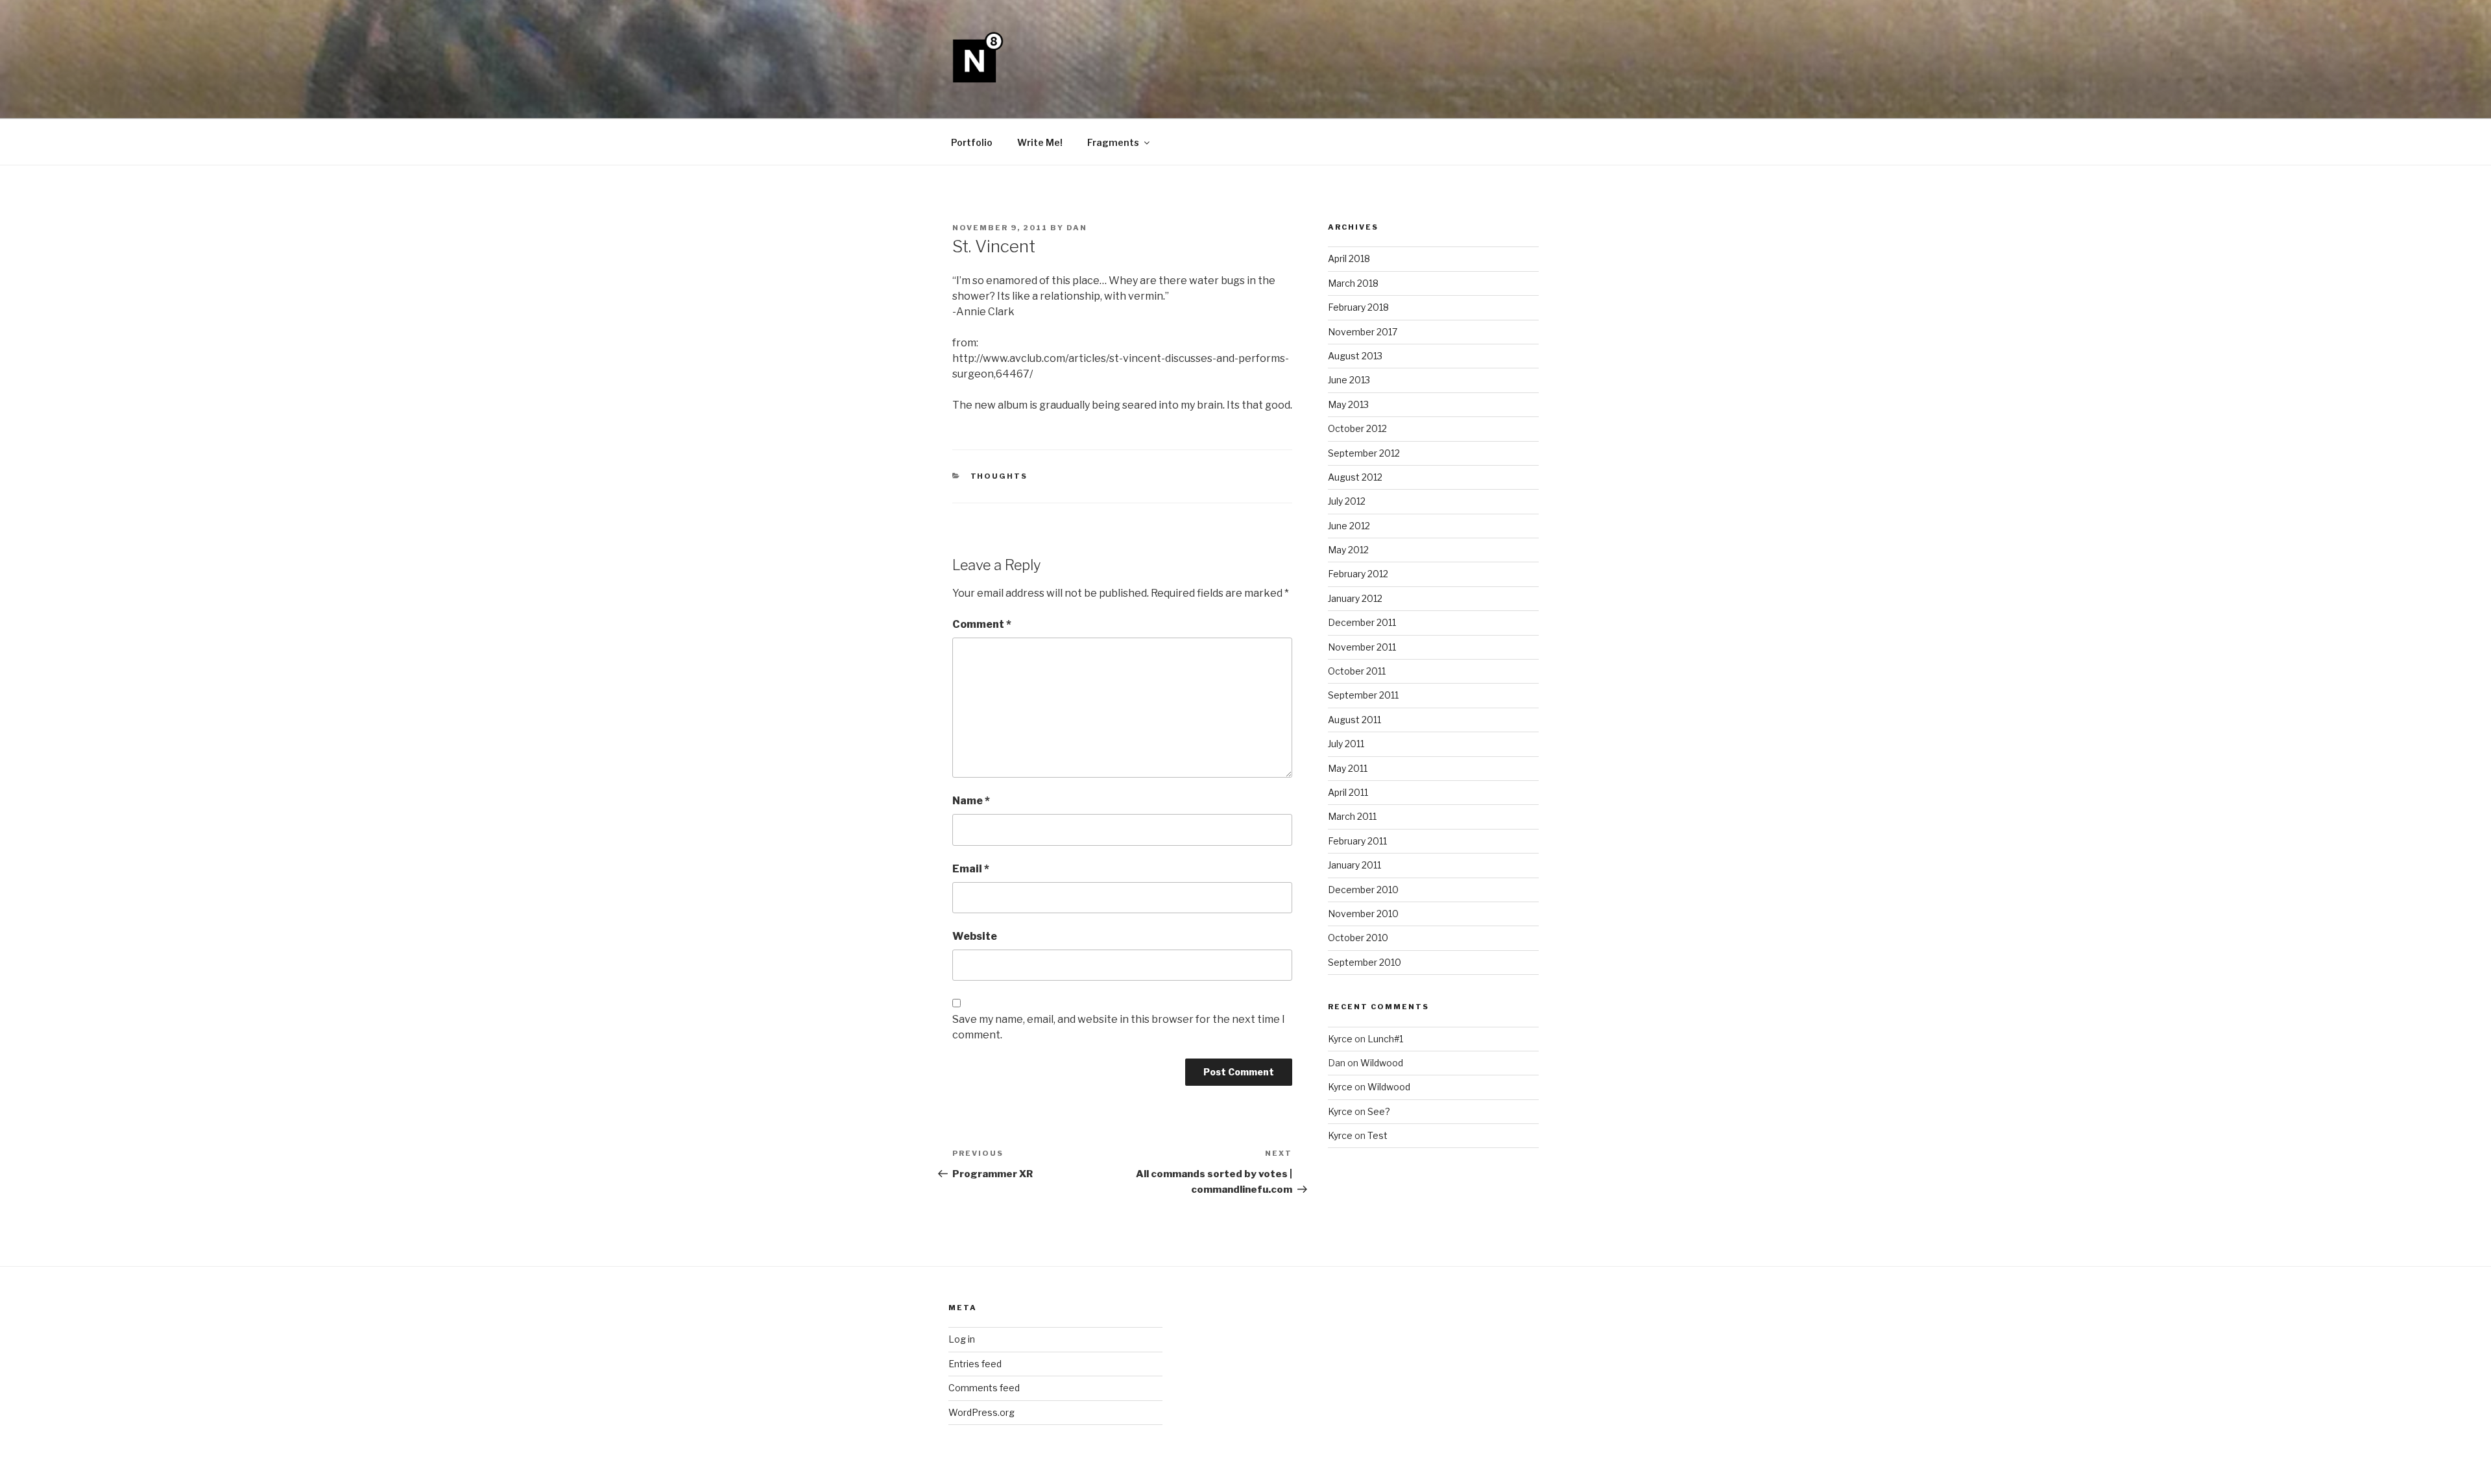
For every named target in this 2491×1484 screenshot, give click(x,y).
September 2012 (1364, 453)
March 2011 (1352, 816)
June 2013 (1349, 380)
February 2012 (1358, 574)
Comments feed (984, 1388)
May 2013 (1348, 404)
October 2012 (1357, 428)
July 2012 (1347, 501)
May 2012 (1348, 550)
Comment (982, 624)
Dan (1077, 228)
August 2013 (1355, 356)
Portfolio (972, 142)
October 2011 (1357, 671)
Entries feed (975, 1364)
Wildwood (1382, 1063)
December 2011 (1362, 622)
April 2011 (1348, 792)
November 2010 (1363, 914)
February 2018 (1358, 307)
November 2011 (1362, 647)
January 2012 (1355, 598)
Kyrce (1340, 1039)
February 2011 (1357, 841)
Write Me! (1040, 142)
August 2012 (1355, 477)
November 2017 (1363, 332)
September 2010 (1365, 962)
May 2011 (1348, 768)
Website (975, 936)
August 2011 (1354, 720)
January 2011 (1354, 865)
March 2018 (1353, 283)
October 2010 (1358, 938)
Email (971, 869)
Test (1378, 1135)
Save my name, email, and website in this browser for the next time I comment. (1119, 1027)
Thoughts (999, 476)
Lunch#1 (1385, 1039)
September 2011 (1363, 695)
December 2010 (1363, 890)
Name (971, 801)
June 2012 (1349, 526)
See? (1379, 1111)
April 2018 (1349, 258)
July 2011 (1346, 744)
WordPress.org (981, 1412)
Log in (962, 1339)
